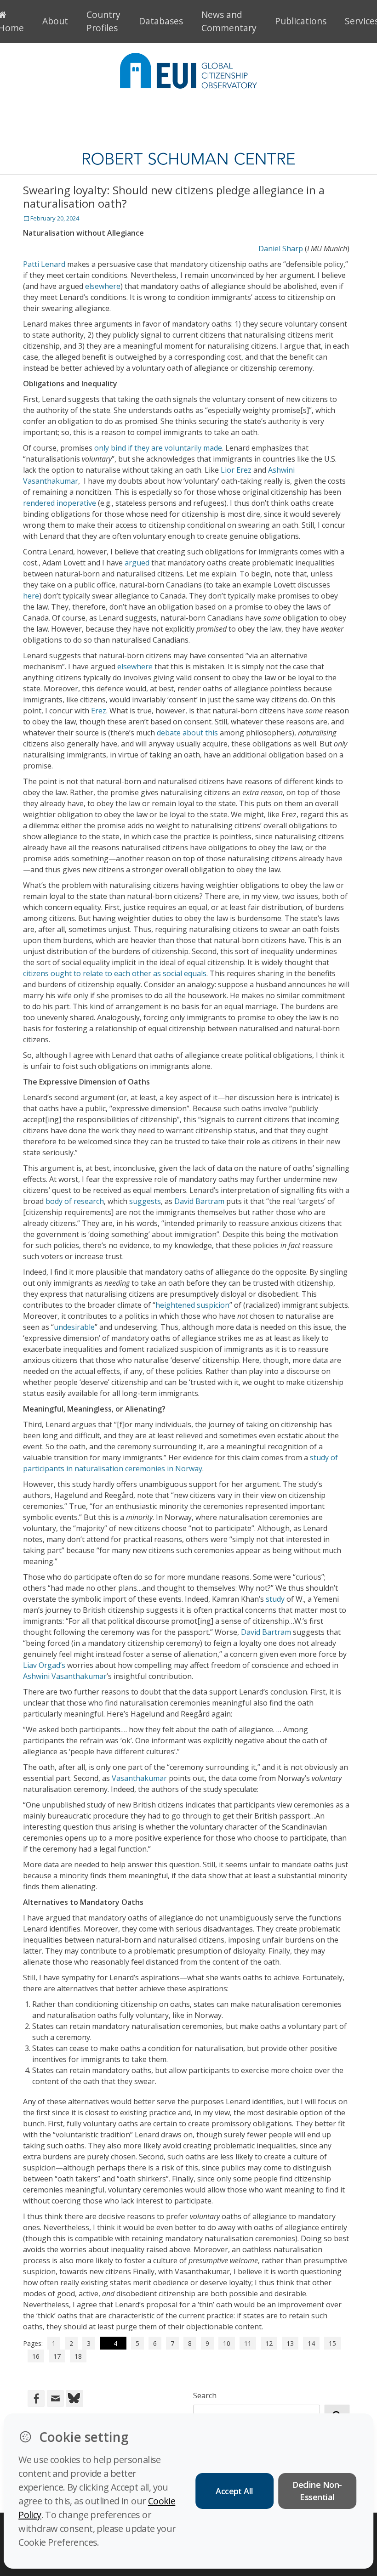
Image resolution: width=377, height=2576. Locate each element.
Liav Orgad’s (44, 1665)
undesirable (74, 1327)
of (68, 1201)
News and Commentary (229, 21)
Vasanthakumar (139, 1778)
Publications (301, 21)
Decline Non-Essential (317, 2491)
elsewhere (103, 286)
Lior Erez (236, 470)
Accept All (234, 2491)
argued (137, 563)
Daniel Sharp (281, 249)
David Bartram (199, 1201)
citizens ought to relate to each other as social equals (115, 973)
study (275, 1599)
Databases (161, 21)
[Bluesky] (73, 2398)
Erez (99, 711)
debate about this (187, 733)
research (89, 1201)
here (31, 596)
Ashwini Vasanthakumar (65, 1676)
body (54, 1201)
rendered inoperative (60, 503)
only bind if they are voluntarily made (158, 448)
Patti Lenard (44, 264)
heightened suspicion (192, 1305)
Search (205, 2395)
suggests (145, 1201)
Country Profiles (103, 21)
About (55, 21)
